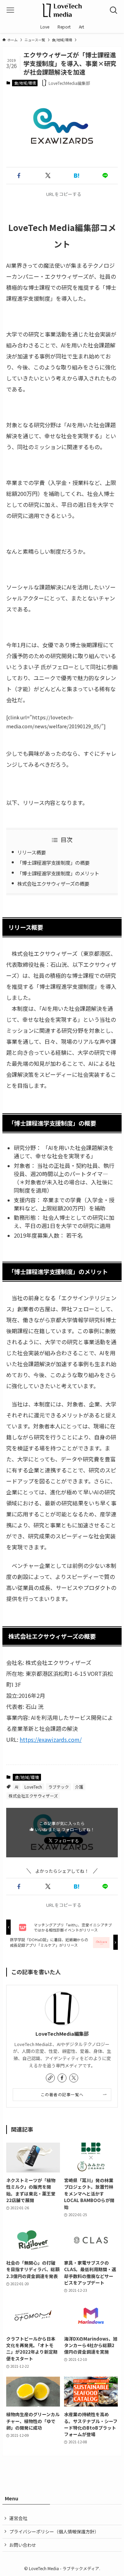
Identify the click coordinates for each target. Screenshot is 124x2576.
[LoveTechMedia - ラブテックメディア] (62, 10)
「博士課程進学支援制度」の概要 (53, 863)
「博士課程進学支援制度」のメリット (58, 873)
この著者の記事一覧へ (62, 2094)
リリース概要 (32, 852)
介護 (79, 1787)
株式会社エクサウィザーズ (33, 1796)
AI (17, 1787)
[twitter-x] (74, 2078)
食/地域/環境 (25, 83)
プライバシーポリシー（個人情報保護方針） (54, 2531)
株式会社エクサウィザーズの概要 (53, 883)
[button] (19, 176)
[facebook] (62, 2078)
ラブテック (59, 1787)
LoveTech (33, 1787)
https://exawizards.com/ (51, 1739)
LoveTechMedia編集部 (62, 2033)
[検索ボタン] (114, 10)
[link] (50, 2078)
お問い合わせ (23, 2545)
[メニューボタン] (10, 10)
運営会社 (18, 2518)
